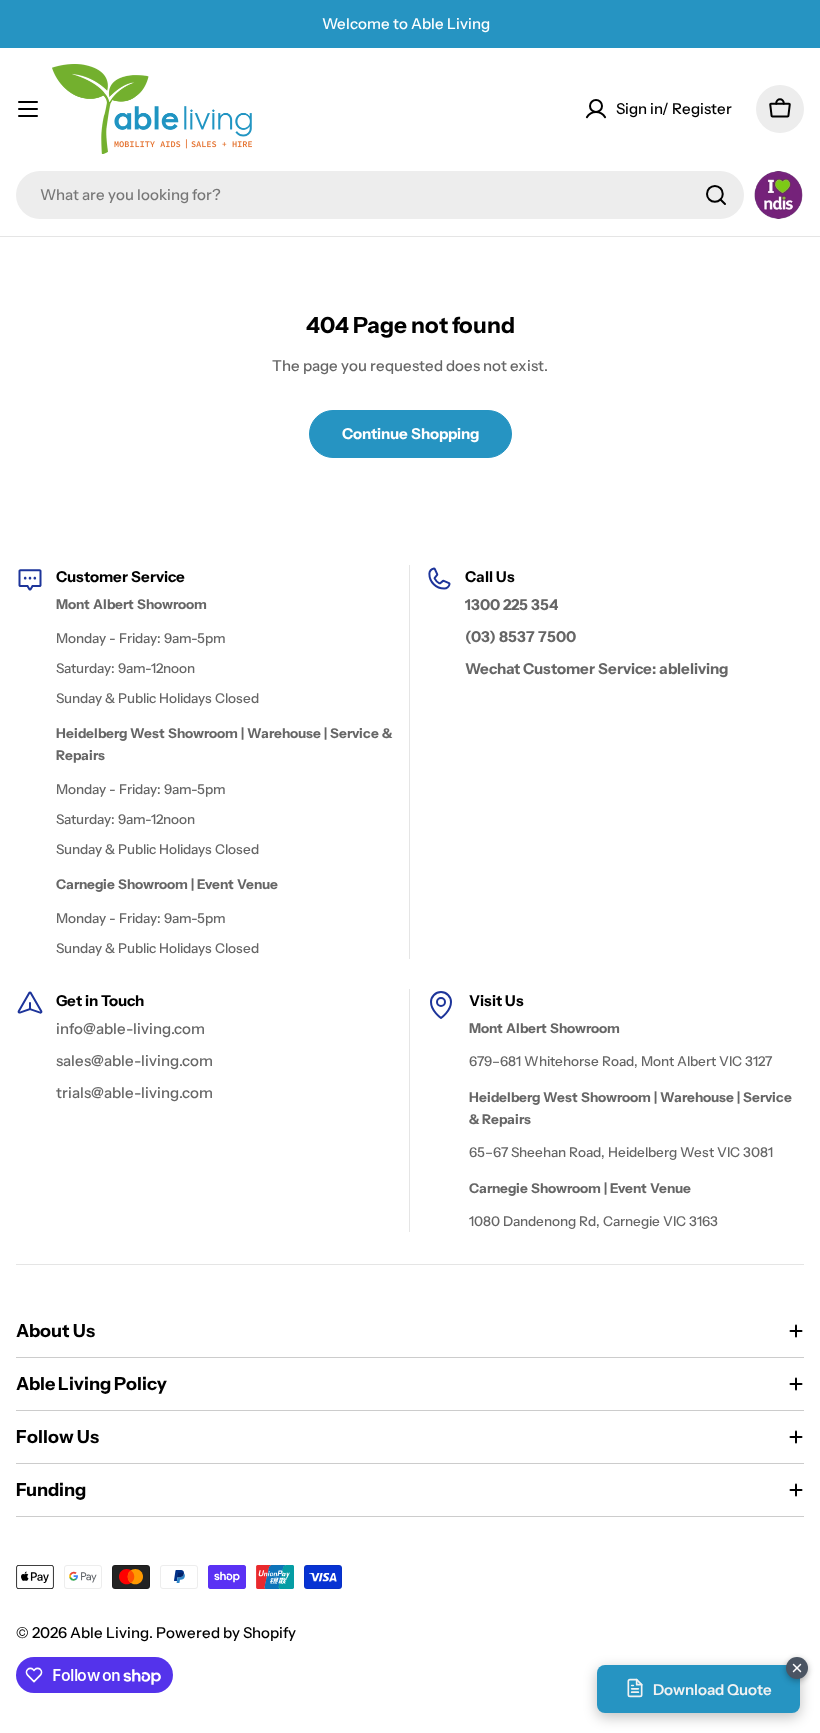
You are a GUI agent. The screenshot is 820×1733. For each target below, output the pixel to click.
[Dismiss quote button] (797, 1668)
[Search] (716, 195)
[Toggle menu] (28, 109)
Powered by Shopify (226, 1632)
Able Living (109, 1632)
